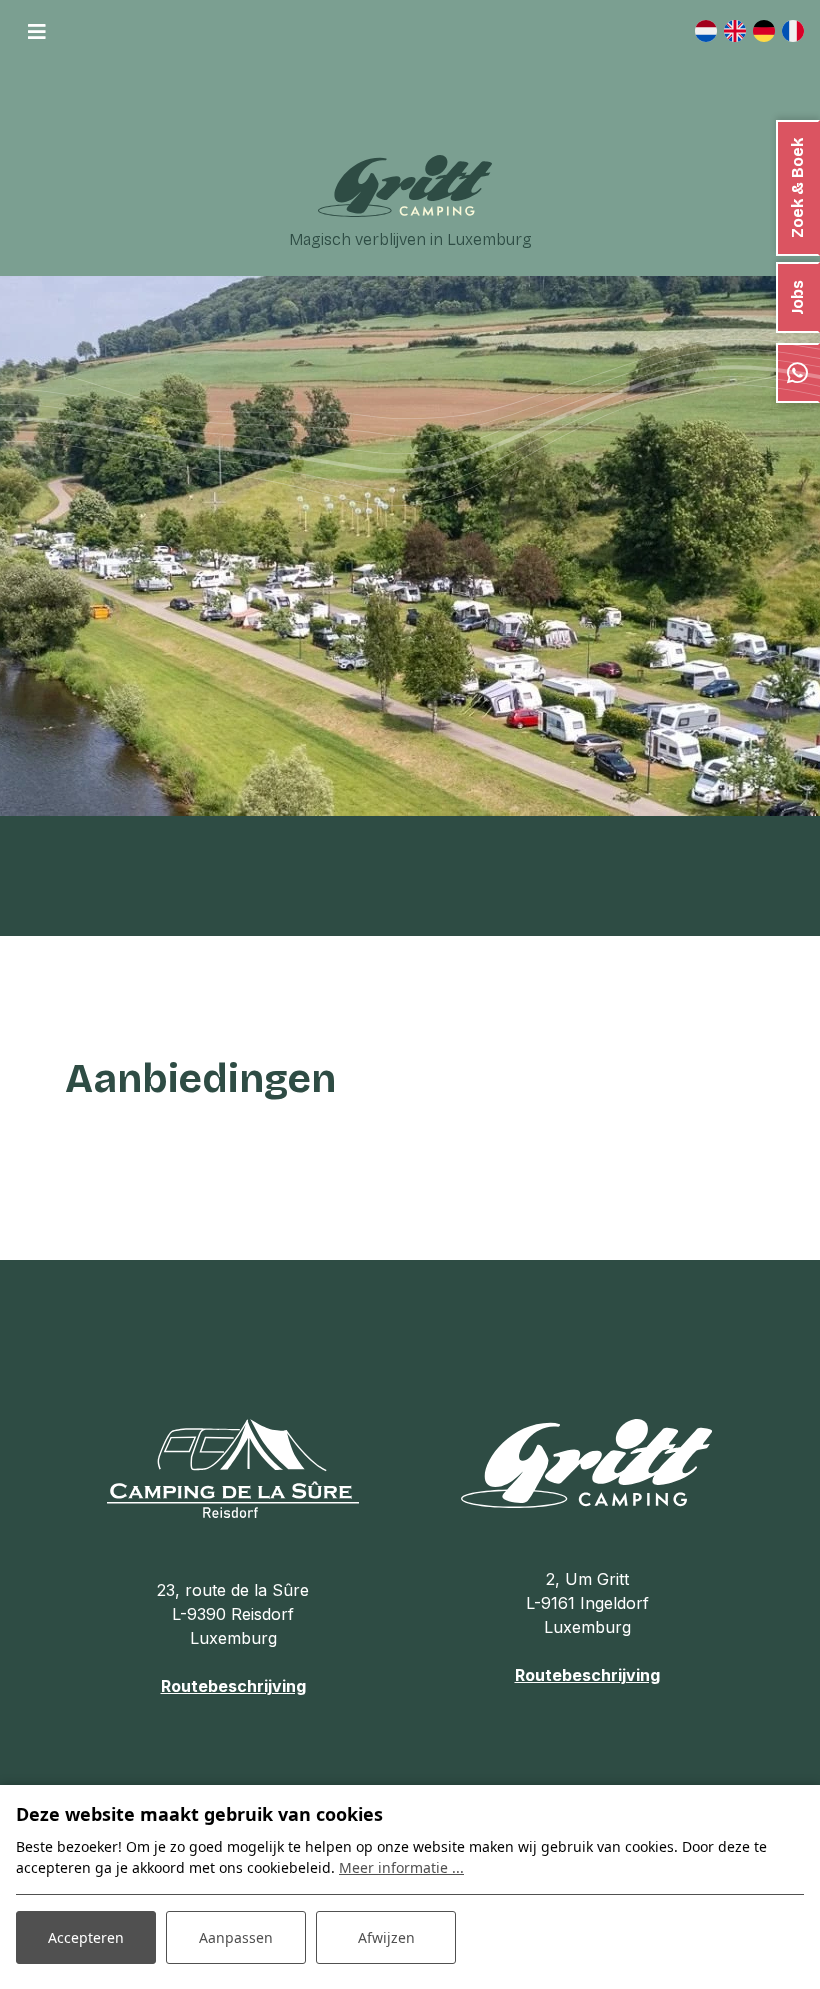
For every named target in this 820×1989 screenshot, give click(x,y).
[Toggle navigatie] (37, 31)
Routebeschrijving (233, 1686)
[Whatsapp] (798, 373)
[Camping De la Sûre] (233, 1467)
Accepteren (86, 1937)
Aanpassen (236, 1937)
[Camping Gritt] (405, 186)
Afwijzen (386, 1937)
